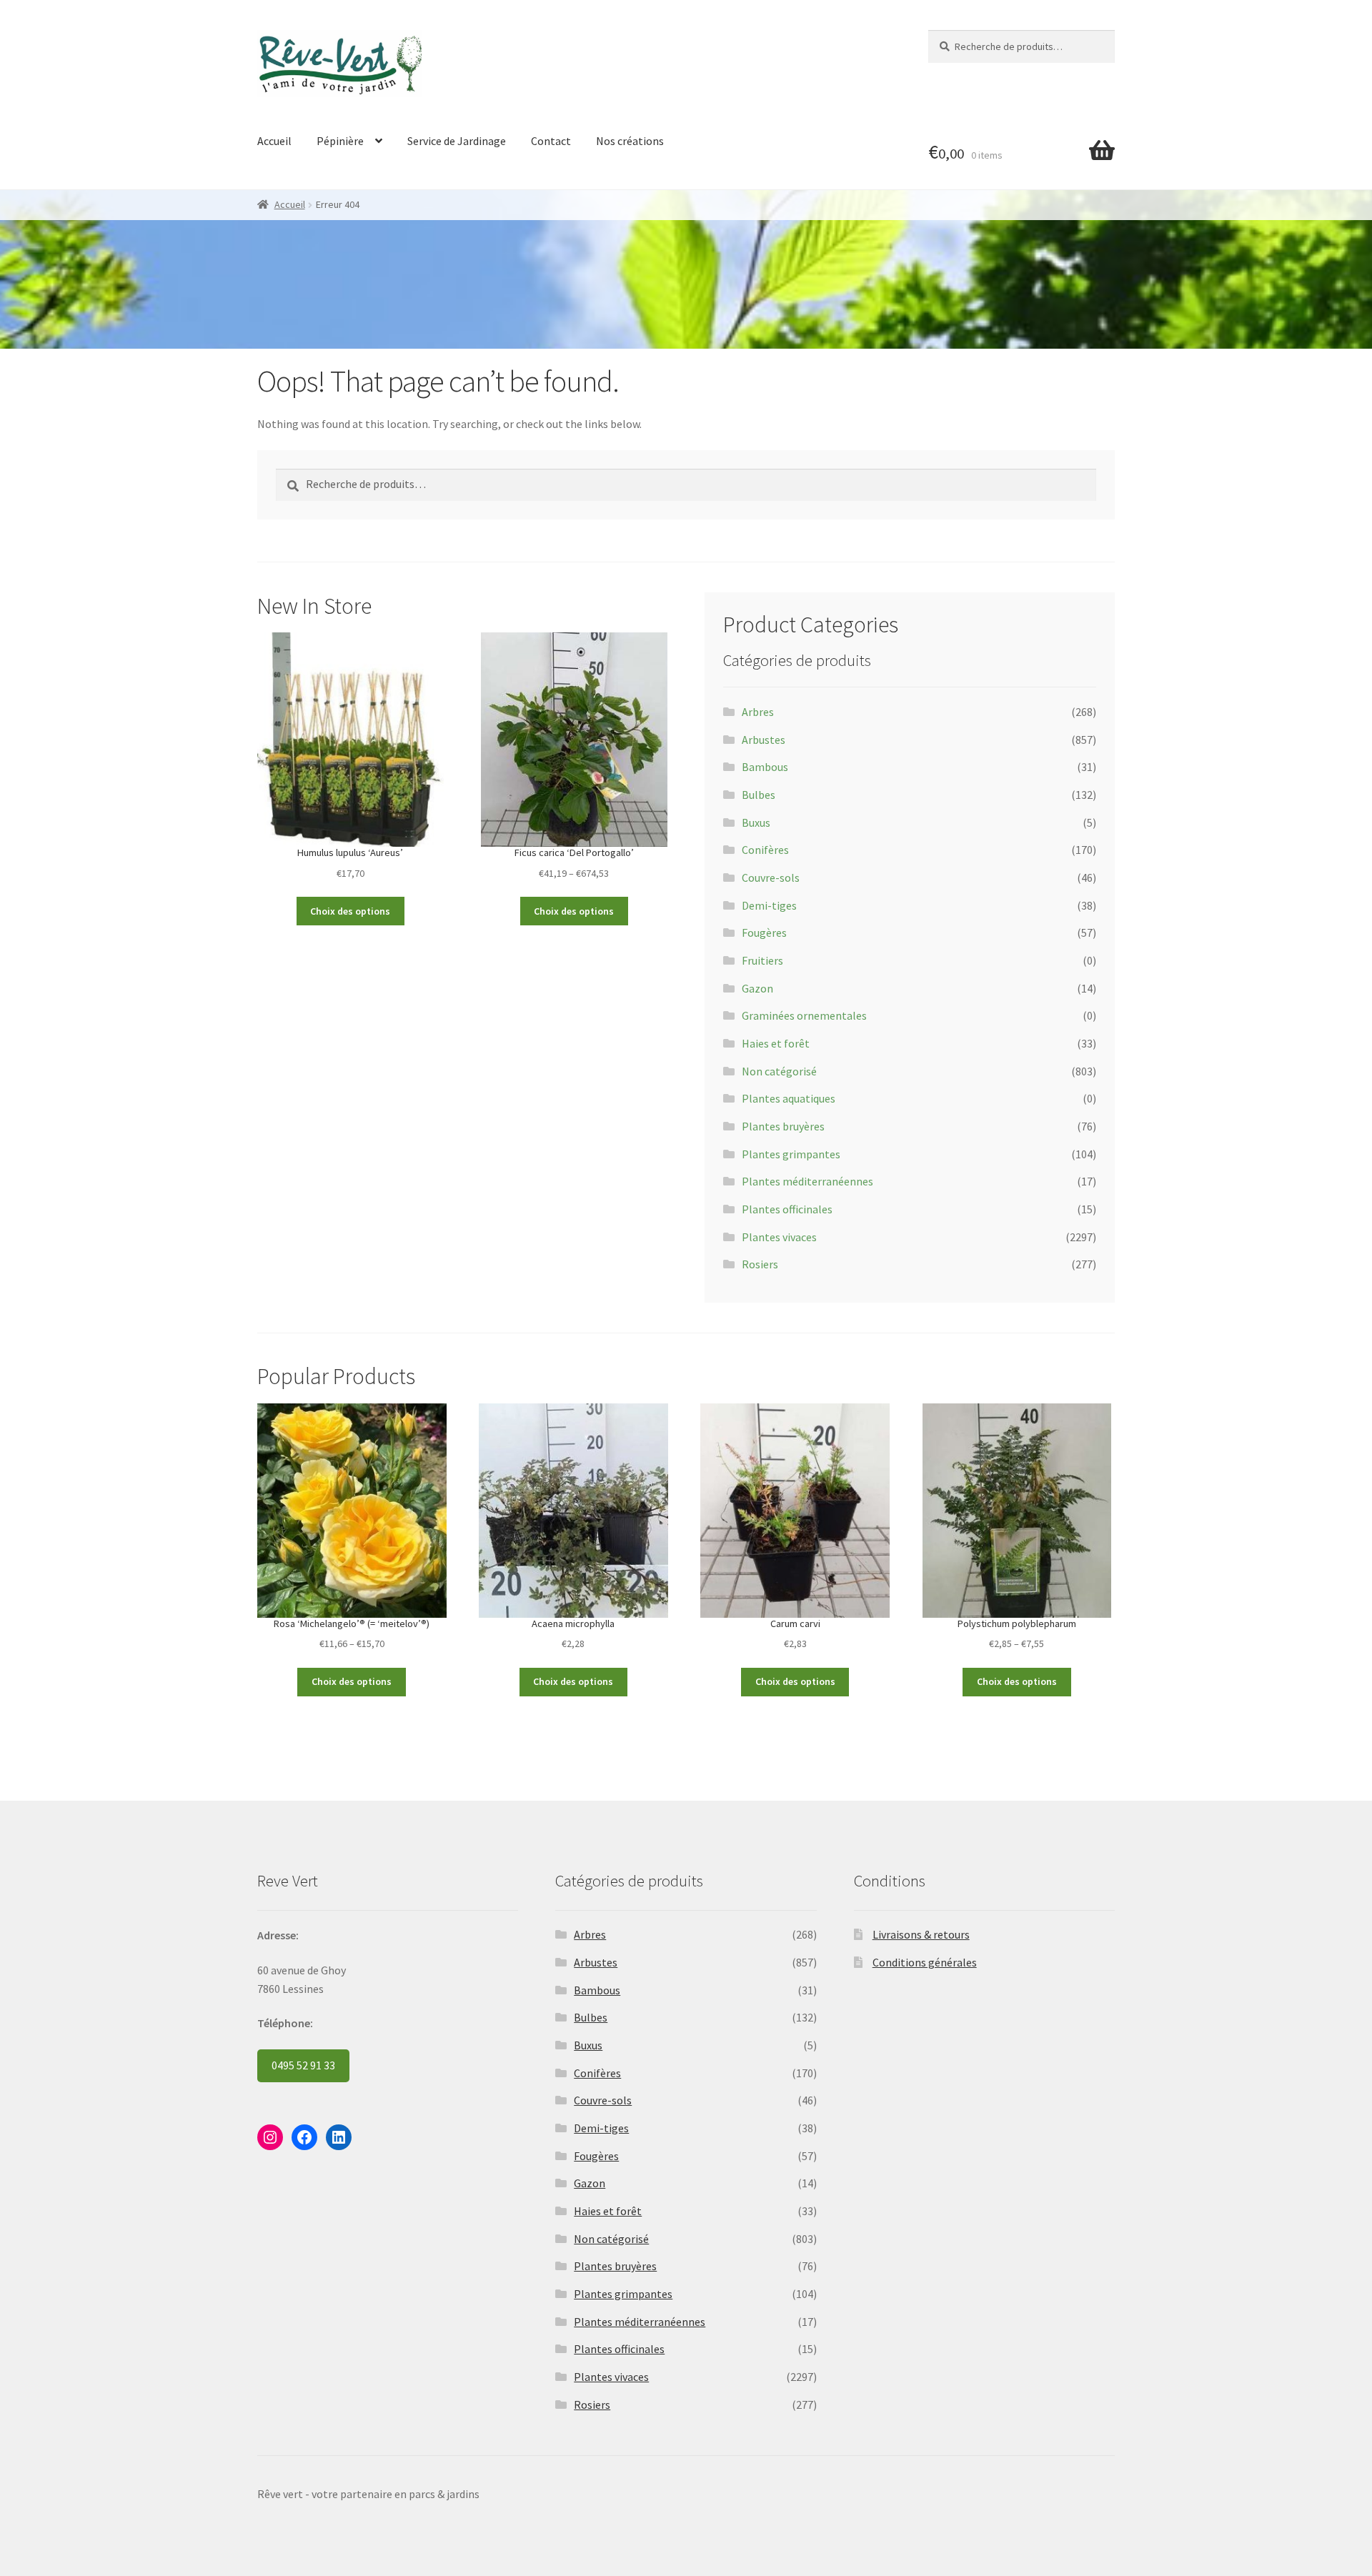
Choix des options (350, 911)
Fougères (764, 933)
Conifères (765, 850)
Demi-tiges (769, 905)
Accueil (274, 141)
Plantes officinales (787, 1209)
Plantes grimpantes (791, 1154)
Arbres (758, 712)
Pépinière (340, 141)
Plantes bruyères (783, 1126)
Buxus (756, 822)
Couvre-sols (771, 877)
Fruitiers (762, 960)
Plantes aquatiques (789, 1098)
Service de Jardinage (457, 141)
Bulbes (759, 795)
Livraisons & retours (921, 1934)
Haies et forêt (776, 1043)
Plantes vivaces (779, 1237)
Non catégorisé (779, 1071)
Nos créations (630, 141)
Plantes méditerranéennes (807, 1181)
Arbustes (764, 740)
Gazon (757, 988)
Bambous (765, 767)
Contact (551, 141)
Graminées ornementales (804, 1015)
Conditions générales (925, 1962)
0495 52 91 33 (303, 2065)
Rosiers (760, 1264)
